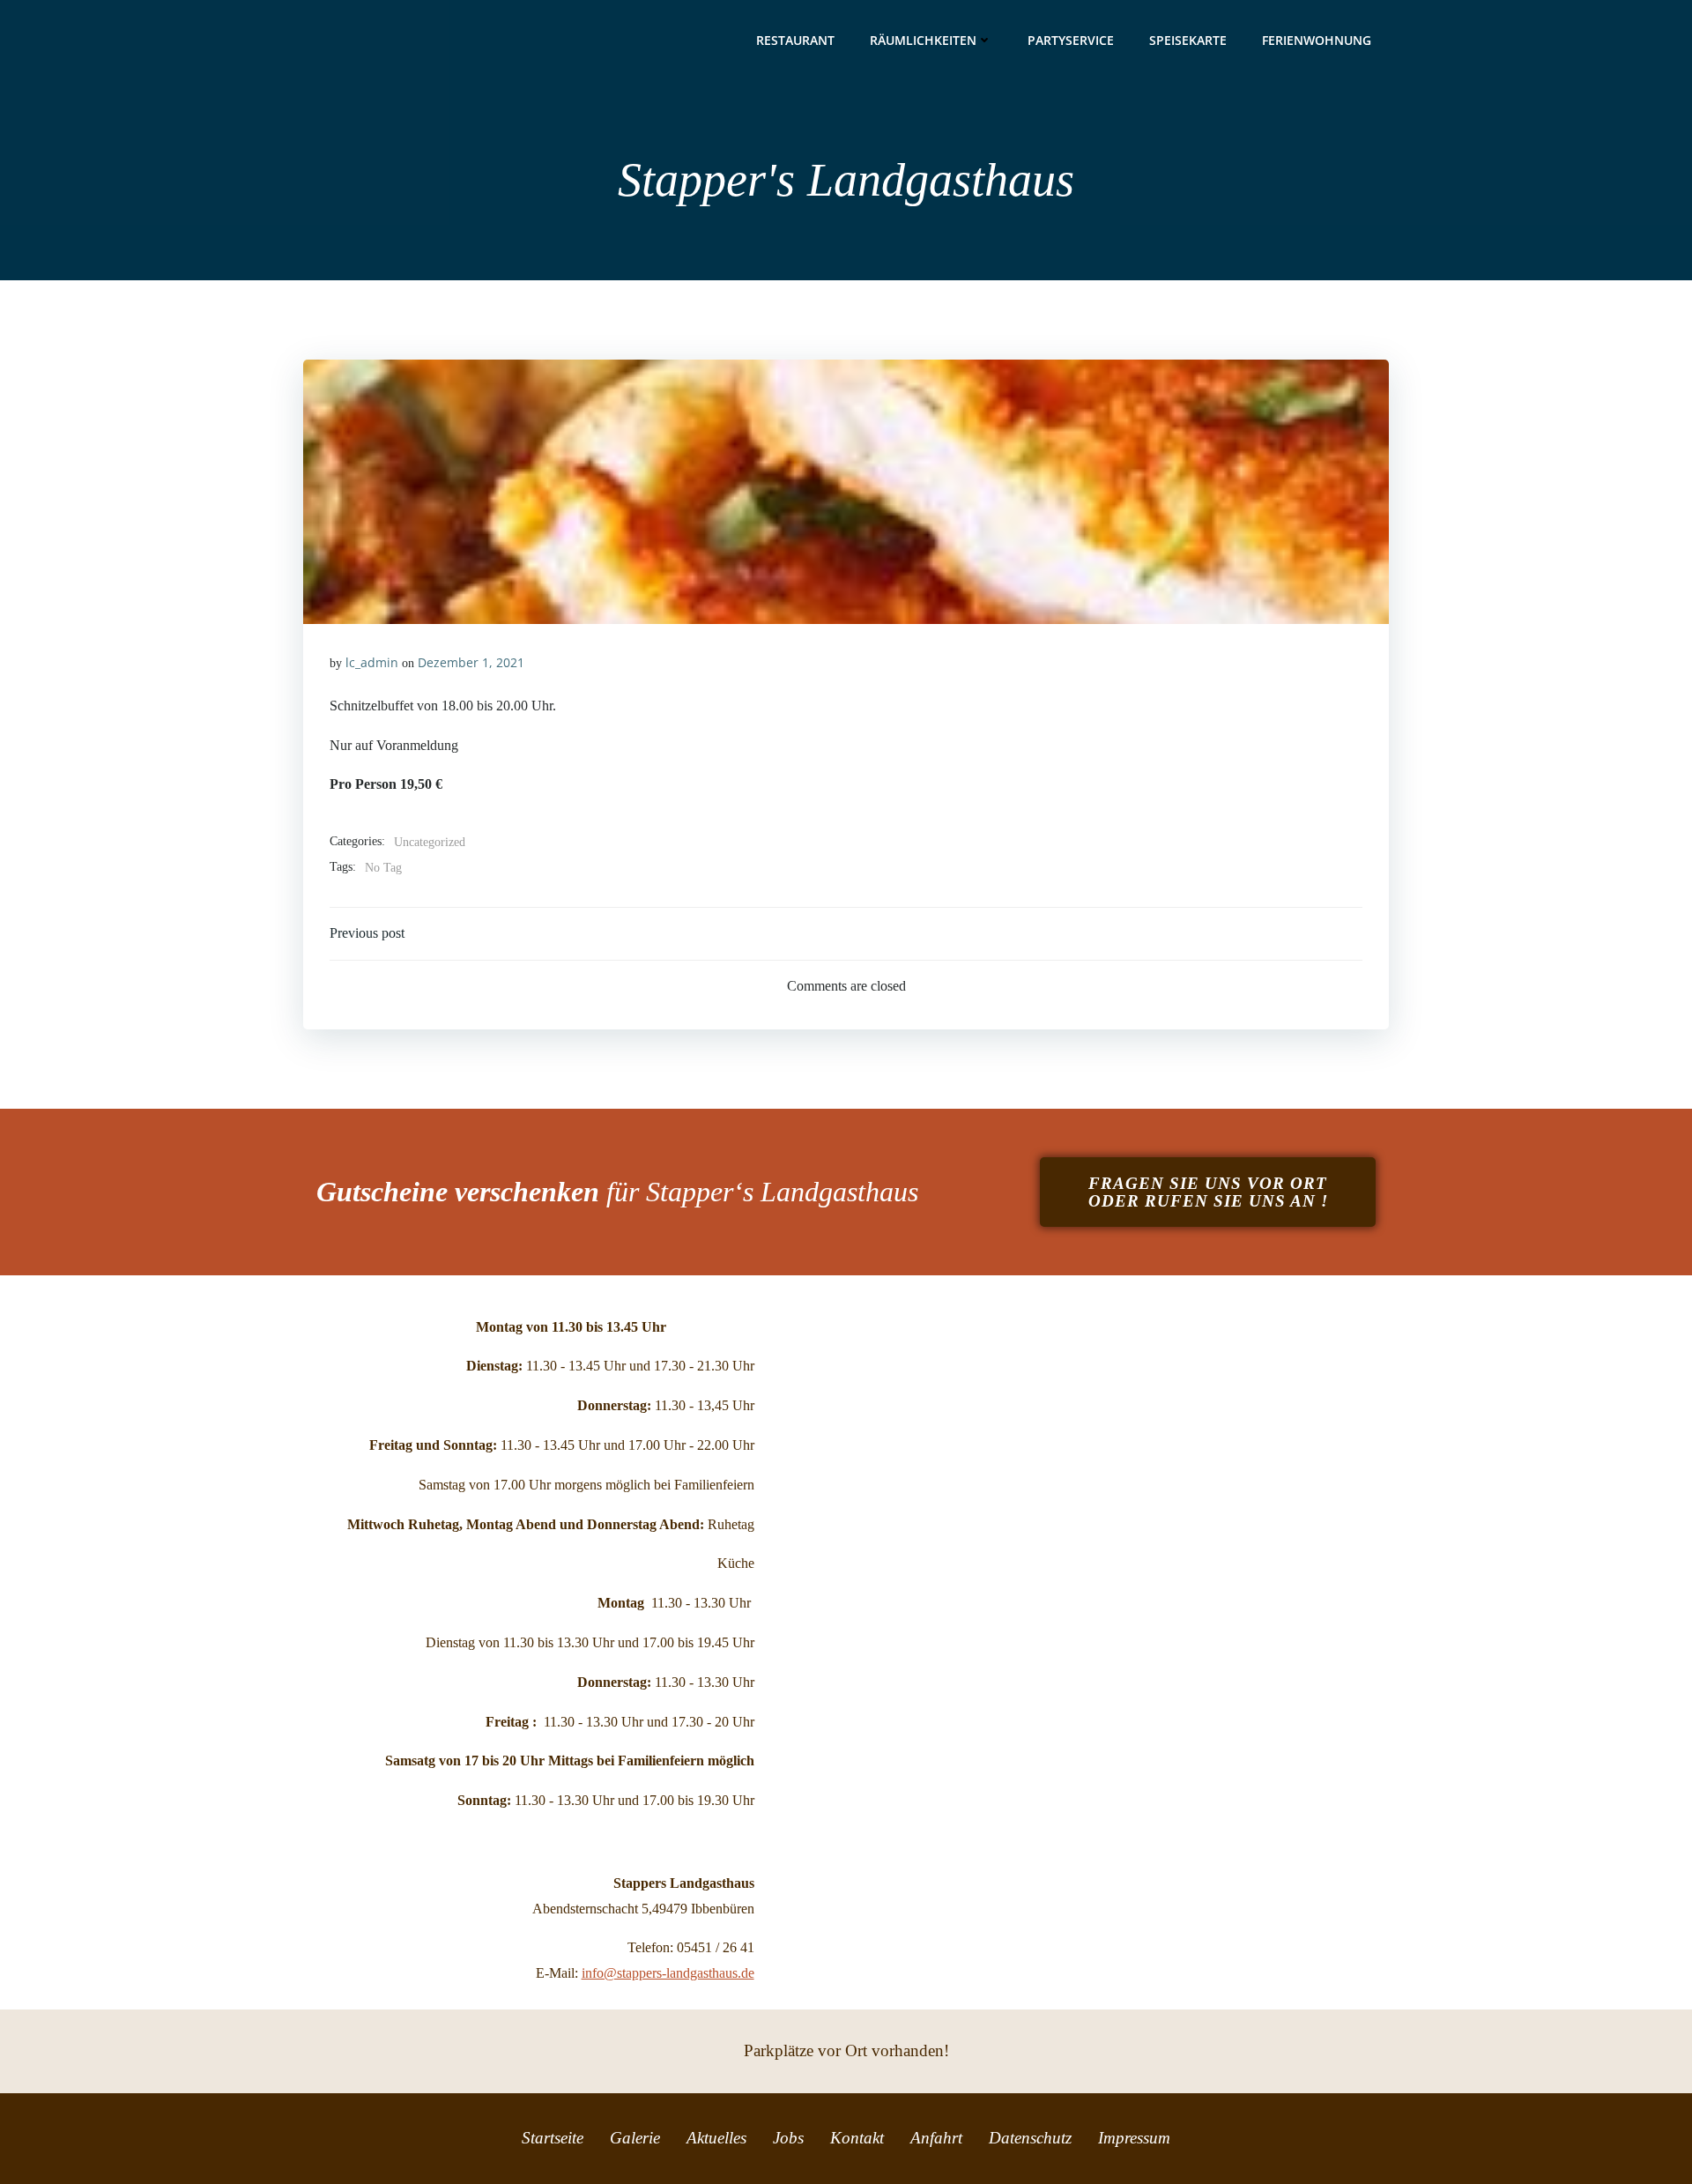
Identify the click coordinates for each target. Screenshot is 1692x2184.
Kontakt (857, 2138)
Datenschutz (1030, 2138)
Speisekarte (1188, 40)
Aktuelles (716, 2138)
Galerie (635, 2138)
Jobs (788, 2138)
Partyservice (1071, 40)
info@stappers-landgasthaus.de (668, 1973)
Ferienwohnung (1317, 40)
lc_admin (372, 662)
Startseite (553, 2138)
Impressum (1134, 2138)
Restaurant (795, 40)
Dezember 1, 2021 (471, 662)
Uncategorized (430, 842)
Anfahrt (936, 2138)
